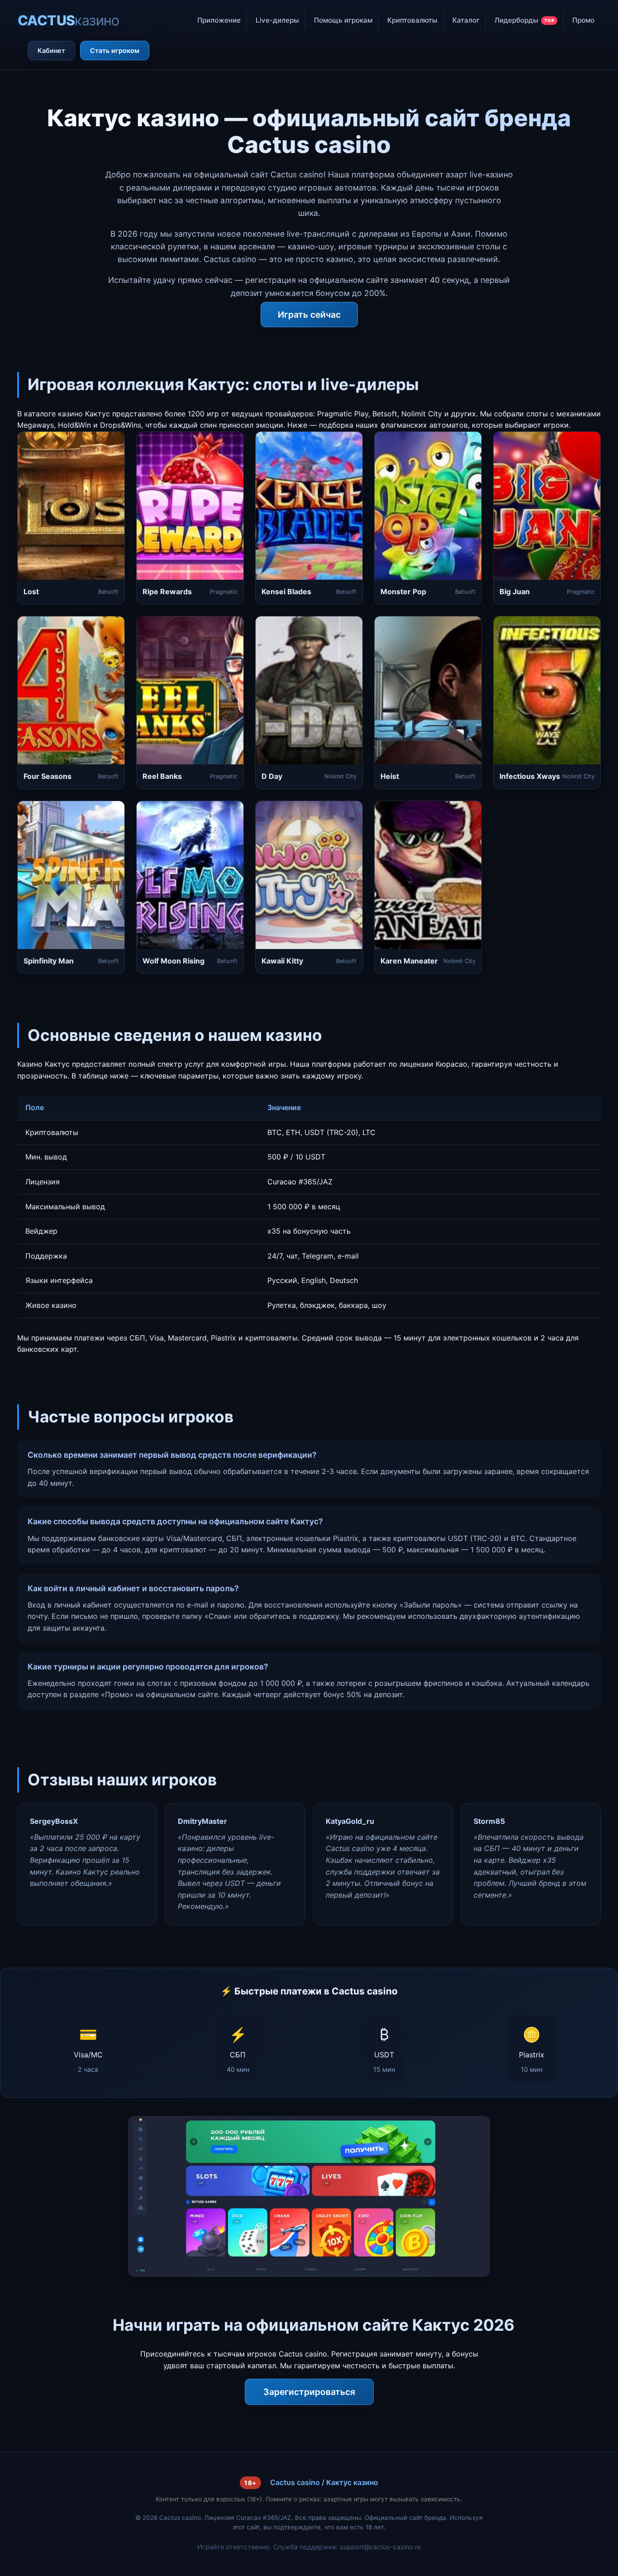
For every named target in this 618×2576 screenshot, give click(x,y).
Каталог (466, 20)
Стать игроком (115, 50)
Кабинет (51, 50)
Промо (583, 20)
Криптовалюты (412, 20)
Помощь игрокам (343, 20)
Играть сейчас (309, 315)
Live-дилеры (277, 20)
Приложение (219, 20)
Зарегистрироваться (309, 2392)
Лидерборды (525, 20)
